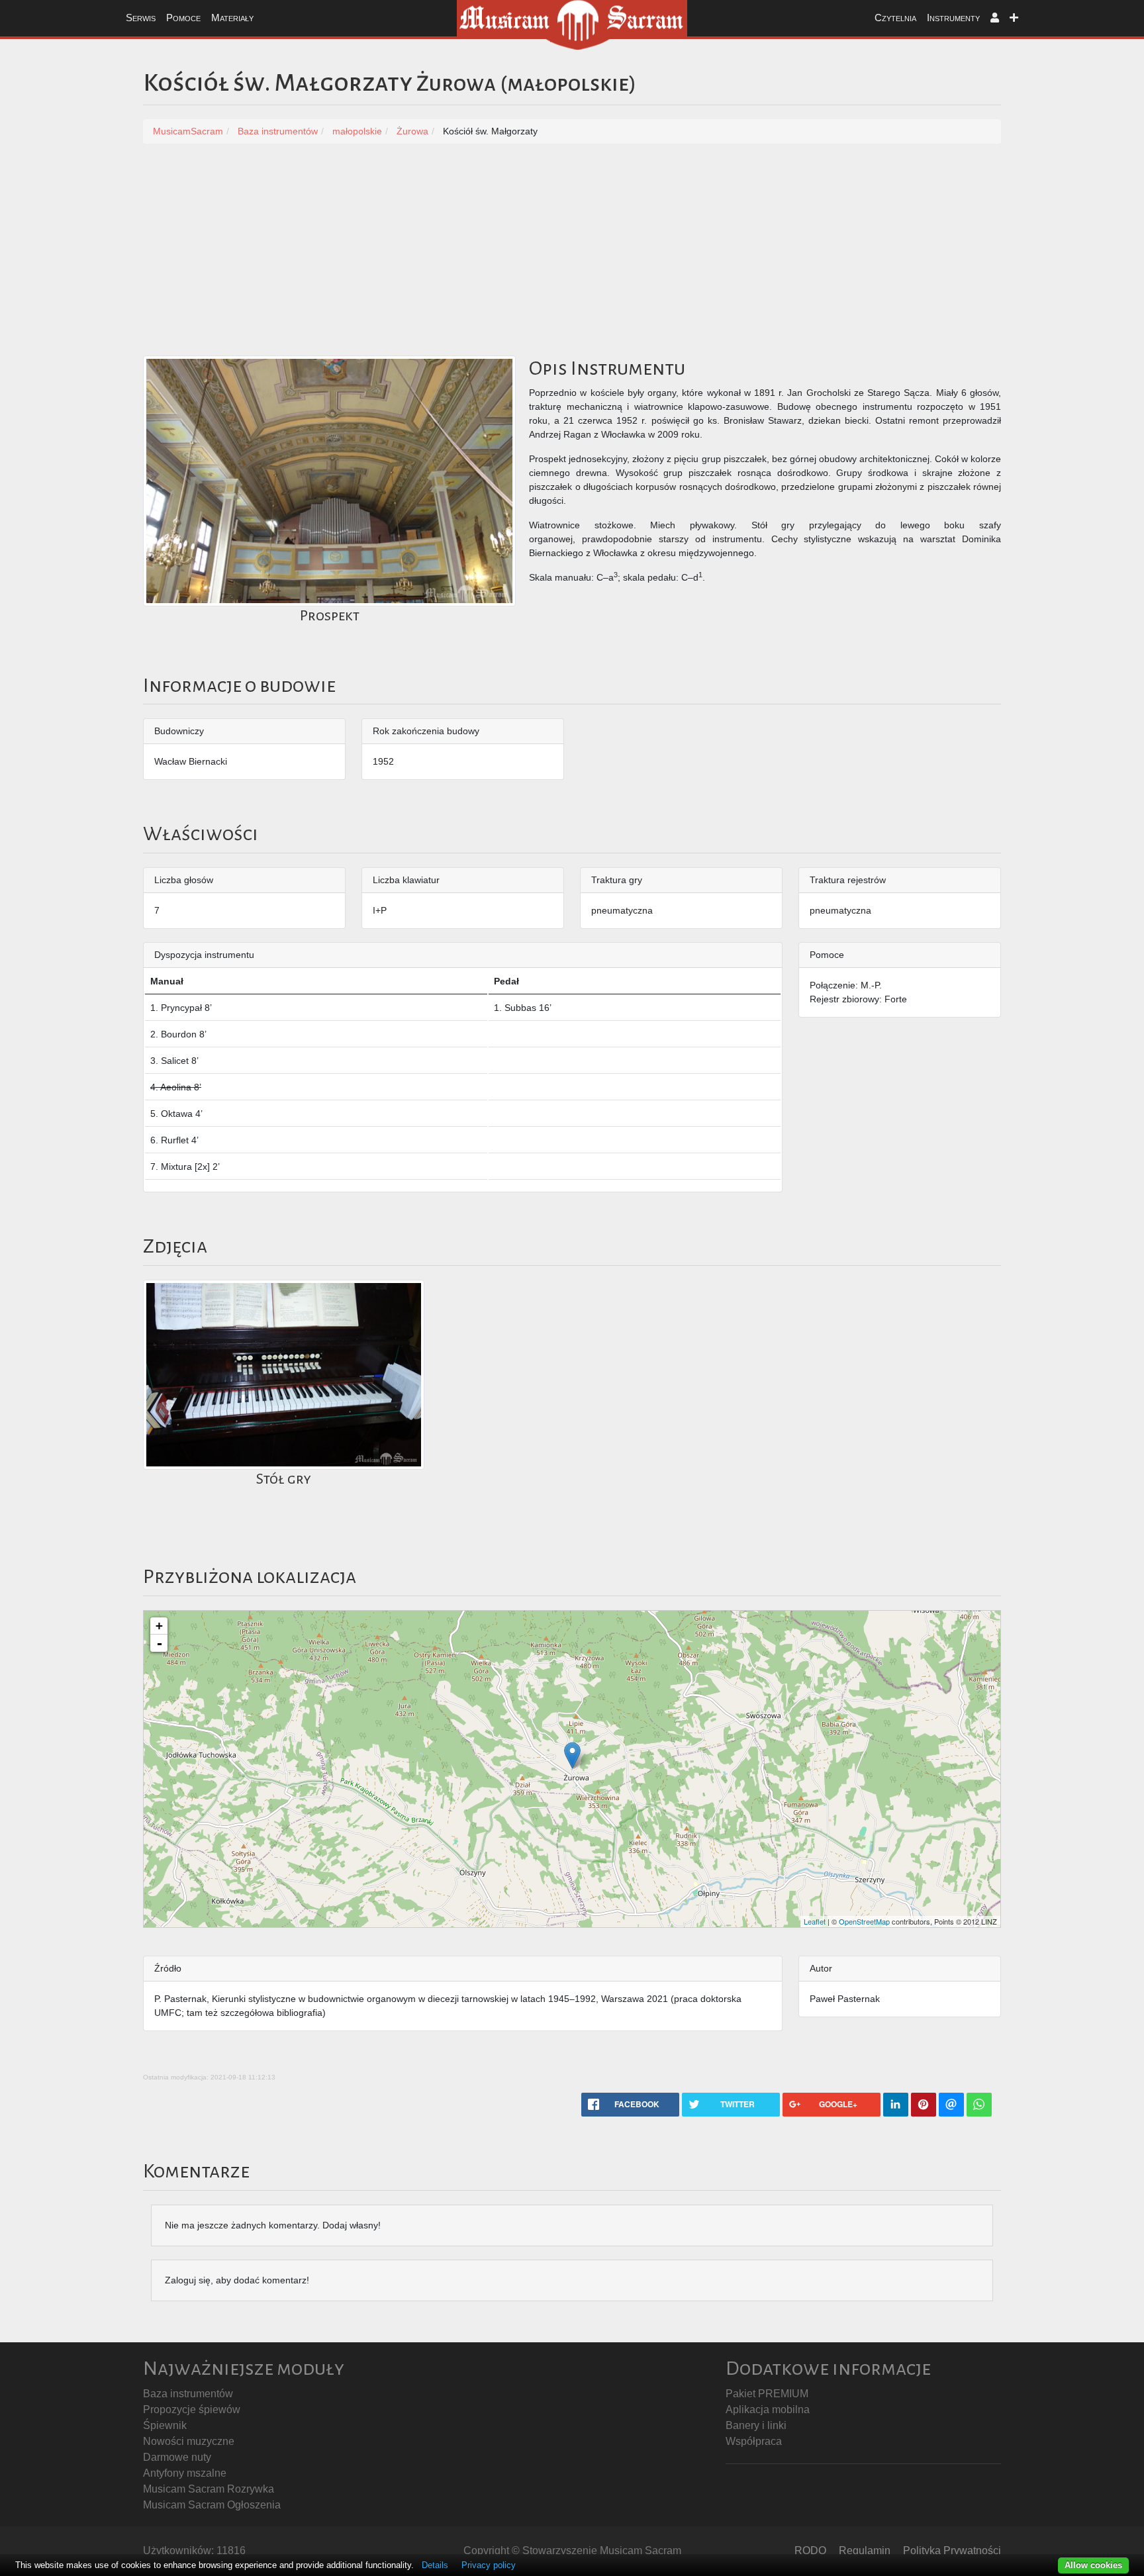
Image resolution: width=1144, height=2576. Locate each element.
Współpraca (754, 2441)
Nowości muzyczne (189, 2441)
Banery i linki (756, 2425)
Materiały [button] (232, 18)
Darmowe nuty (177, 2457)
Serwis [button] (141, 18)
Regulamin (865, 2551)
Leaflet (815, 1921)
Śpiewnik (165, 2425)
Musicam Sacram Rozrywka (209, 2489)
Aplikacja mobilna (768, 2409)
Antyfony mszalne (185, 2473)
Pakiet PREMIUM (767, 2394)
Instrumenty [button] (953, 18)
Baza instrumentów (188, 2394)
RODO (810, 2551)
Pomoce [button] (183, 18)
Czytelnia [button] (895, 18)
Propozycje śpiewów (192, 2409)
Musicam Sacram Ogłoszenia (212, 2505)
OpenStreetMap (864, 1921)
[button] (995, 18)
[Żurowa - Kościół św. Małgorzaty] (572, 1755)
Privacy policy (489, 2565)
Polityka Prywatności (952, 2551)
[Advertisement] (572, 256)
